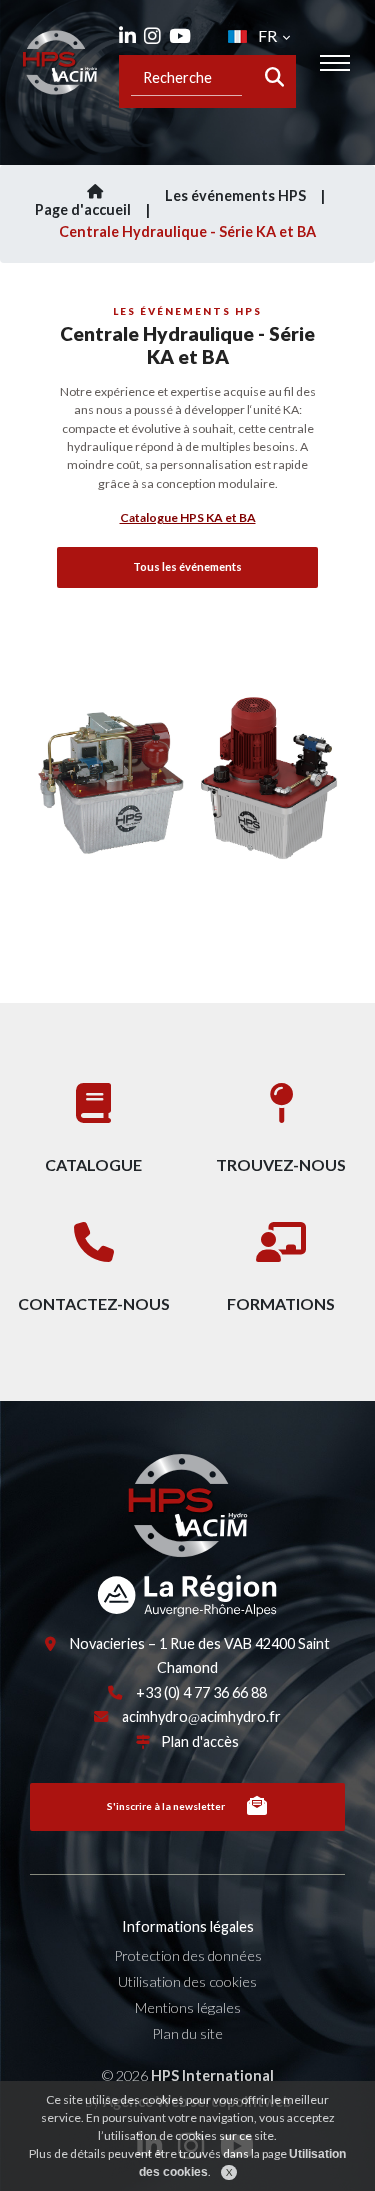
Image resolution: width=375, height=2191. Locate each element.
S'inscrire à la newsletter (166, 1806)
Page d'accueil (83, 209)
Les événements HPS (235, 195)
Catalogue (93, 1164)
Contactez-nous (94, 1303)
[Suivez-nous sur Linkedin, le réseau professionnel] (127, 35)
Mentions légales (188, 2007)
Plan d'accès (200, 1741)
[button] (35, 798)
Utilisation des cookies (187, 1981)
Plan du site (187, 2033)
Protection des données (188, 1955)
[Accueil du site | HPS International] (60, 62)
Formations (281, 1303)
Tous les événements (187, 566)
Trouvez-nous (281, 1164)
